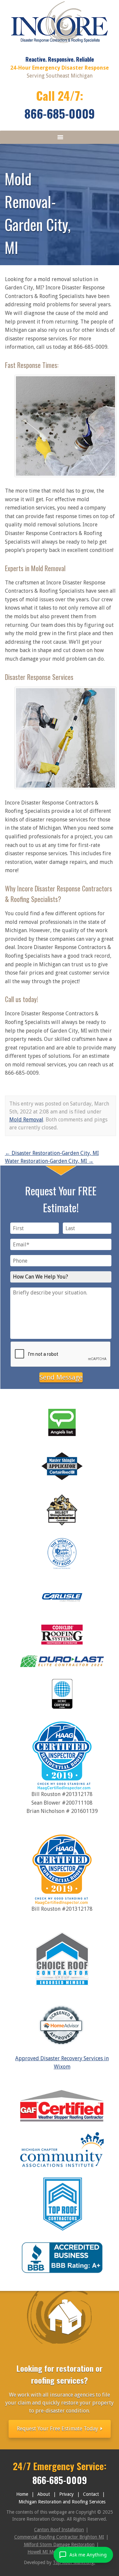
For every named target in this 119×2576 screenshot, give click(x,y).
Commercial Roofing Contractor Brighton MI (59, 2537)
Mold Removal (26, 1120)
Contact (91, 2494)
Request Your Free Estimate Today (58, 2429)
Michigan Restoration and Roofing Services (62, 2502)
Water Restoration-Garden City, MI (49, 1161)
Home (22, 2494)
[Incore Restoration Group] (60, 45)
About (44, 2494)
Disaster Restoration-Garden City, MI (52, 1153)
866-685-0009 (60, 113)
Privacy (66, 2494)
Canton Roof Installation (59, 2530)
